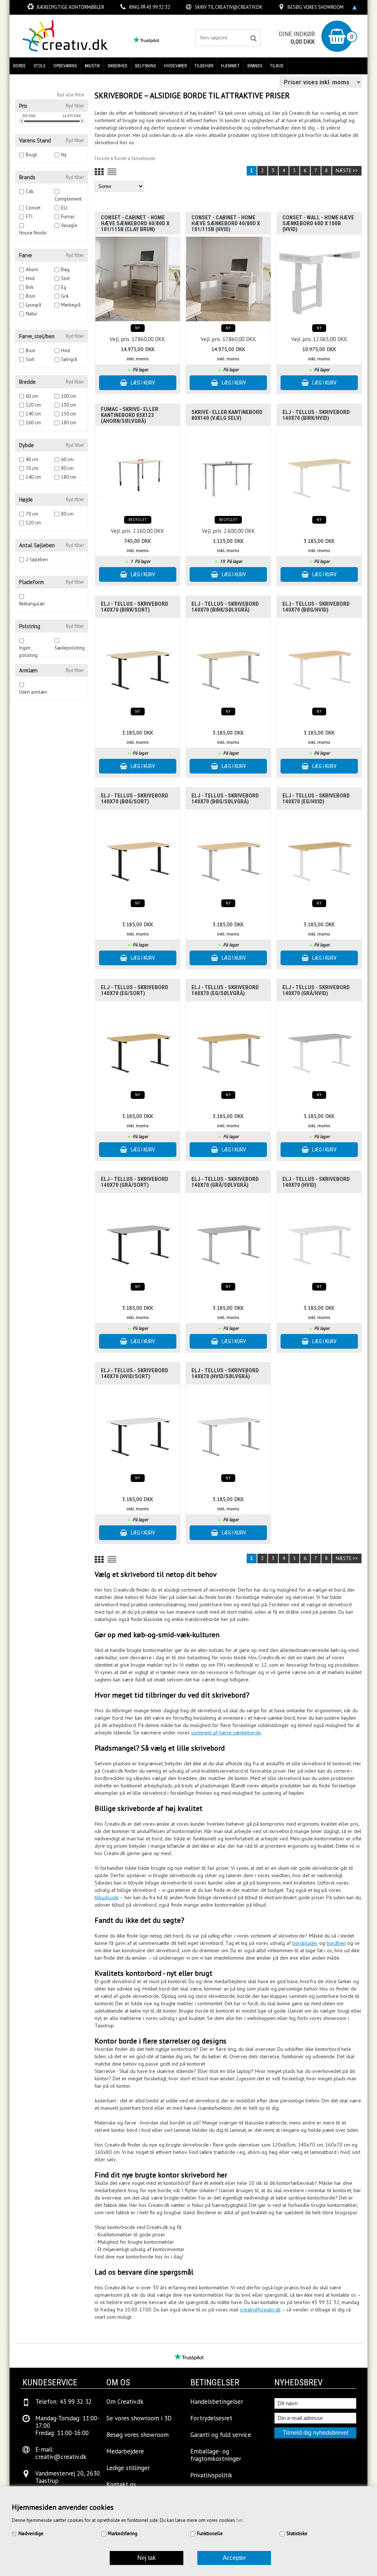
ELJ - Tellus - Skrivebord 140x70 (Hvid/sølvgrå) (225, 1373)
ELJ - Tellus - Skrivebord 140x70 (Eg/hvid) (316, 799)
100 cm (69, 396)
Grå (65, 296)
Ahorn (32, 270)
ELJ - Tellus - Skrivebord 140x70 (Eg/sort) (135, 990)
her (239, 2520)
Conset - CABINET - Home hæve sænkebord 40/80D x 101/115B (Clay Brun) (135, 223)
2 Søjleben (37, 560)
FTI (29, 217)
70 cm (32, 468)
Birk (30, 287)
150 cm (69, 414)
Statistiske (297, 2533)
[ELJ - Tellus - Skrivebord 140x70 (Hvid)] (319, 1237)
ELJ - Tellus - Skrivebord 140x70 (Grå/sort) (135, 1182)
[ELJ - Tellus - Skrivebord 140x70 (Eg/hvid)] (319, 854)
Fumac (68, 217)
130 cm (69, 405)
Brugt (31, 155)
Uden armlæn (33, 692)
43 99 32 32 (158, 7)
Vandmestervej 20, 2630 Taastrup (68, 2477)
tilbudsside (107, 1897)
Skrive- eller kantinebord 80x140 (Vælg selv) (227, 415)
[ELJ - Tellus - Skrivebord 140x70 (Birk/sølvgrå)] (228, 662)
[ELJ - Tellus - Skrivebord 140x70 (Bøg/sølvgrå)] (228, 854)
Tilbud (277, 66)
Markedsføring (123, 2533)
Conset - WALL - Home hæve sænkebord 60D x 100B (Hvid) (318, 223)
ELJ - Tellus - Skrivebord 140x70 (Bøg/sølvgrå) (225, 799)
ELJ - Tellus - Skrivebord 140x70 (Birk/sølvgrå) (225, 607)
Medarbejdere (125, 2451)
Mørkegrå (71, 305)
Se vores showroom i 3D (139, 2418)
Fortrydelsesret (211, 2418)
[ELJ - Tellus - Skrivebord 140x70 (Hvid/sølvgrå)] (228, 1429)
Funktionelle (210, 2533)
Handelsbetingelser (217, 2402)
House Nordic (33, 233)
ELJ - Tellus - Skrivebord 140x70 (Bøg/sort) (135, 799)
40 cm (32, 459)
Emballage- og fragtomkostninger (216, 2455)
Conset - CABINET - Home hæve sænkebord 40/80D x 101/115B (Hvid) (226, 223)
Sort (65, 278)
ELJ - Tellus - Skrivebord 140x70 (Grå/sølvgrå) (225, 1182)
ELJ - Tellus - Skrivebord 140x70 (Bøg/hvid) (316, 607)
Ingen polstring (28, 648)
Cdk (30, 192)
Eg (64, 287)
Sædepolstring (70, 648)
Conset (33, 208)
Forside (102, 158)
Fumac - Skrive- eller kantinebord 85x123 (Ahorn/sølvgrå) (130, 415)
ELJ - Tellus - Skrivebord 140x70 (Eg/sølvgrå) (225, 990)
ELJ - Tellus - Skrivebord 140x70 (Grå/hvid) (316, 990)
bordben (336, 1943)
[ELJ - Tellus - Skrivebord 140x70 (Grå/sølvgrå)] (228, 1237)
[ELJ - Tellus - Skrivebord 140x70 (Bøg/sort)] (138, 854)
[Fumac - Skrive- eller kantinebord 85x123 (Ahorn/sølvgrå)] (138, 470)
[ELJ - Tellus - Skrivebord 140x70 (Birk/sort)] (138, 662)
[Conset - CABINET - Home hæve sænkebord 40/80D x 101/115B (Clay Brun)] (138, 279)
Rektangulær (32, 604)
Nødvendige (31, 2533)
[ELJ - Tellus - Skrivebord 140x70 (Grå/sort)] (138, 1237)
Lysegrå (34, 305)
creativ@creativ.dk (239, 7)
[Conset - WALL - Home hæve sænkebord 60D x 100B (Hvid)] (319, 279)
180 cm (69, 423)
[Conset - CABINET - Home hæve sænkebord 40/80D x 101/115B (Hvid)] (228, 279)
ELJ (64, 208)
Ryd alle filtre (71, 95)
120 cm (33, 405)
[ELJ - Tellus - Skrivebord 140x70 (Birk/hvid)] (319, 470)
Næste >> (347, 171)
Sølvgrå (69, 359)
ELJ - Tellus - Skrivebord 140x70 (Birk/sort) (135, 607)
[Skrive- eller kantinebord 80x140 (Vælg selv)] (228, 470)
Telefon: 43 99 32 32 (64, 2402)
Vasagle (69, 225)
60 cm (32, 396)
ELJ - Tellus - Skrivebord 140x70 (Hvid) (316, 1182)
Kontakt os (121, 2484)
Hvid (30, 278)
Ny (64, 155)
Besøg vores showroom (316, 7)
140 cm (33, 414)
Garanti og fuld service (221, 2435)
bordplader (305, 1943)
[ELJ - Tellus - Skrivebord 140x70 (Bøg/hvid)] (319, 662)
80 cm (67, 468)
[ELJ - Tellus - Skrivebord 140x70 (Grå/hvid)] (319, 1045)
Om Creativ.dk (125, 2402)
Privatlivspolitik (211, 2475)
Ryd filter (75, 106)
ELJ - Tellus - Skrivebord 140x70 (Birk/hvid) (316, 415)
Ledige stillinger (128, 2468)
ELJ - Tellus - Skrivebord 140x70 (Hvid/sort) (135, 1373)
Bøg (65, 270)
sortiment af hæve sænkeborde (226, 1733)
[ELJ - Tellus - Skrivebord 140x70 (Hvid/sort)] (138, 1429)
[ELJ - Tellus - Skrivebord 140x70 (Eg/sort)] (138, 1045)
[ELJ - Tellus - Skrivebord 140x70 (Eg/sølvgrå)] (228, 1045)
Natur (31, 314)
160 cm (33, 423)
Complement (68, 199)
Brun (31, 296)
